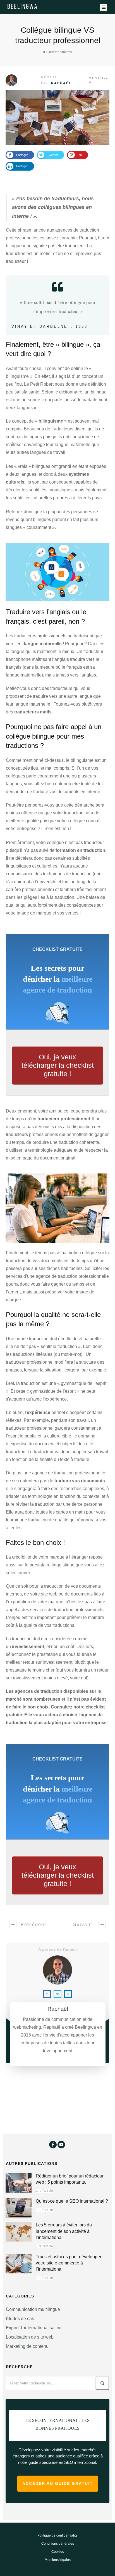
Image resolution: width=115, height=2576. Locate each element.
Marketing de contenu (27, 2348)
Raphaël (61, 83)
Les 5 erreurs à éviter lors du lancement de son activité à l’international (64, 2233)
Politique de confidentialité (57, 2537)
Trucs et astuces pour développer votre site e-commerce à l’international (69, 2265)
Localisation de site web (30, 2339)
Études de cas (20, 2321)
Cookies (58, 2554)
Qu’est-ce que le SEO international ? (72, 2203)
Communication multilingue (33, 2311)
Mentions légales (58, 2562)
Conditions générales (58, 2546)
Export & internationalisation (34, 2330)
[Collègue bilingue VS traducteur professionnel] (57, 118)
